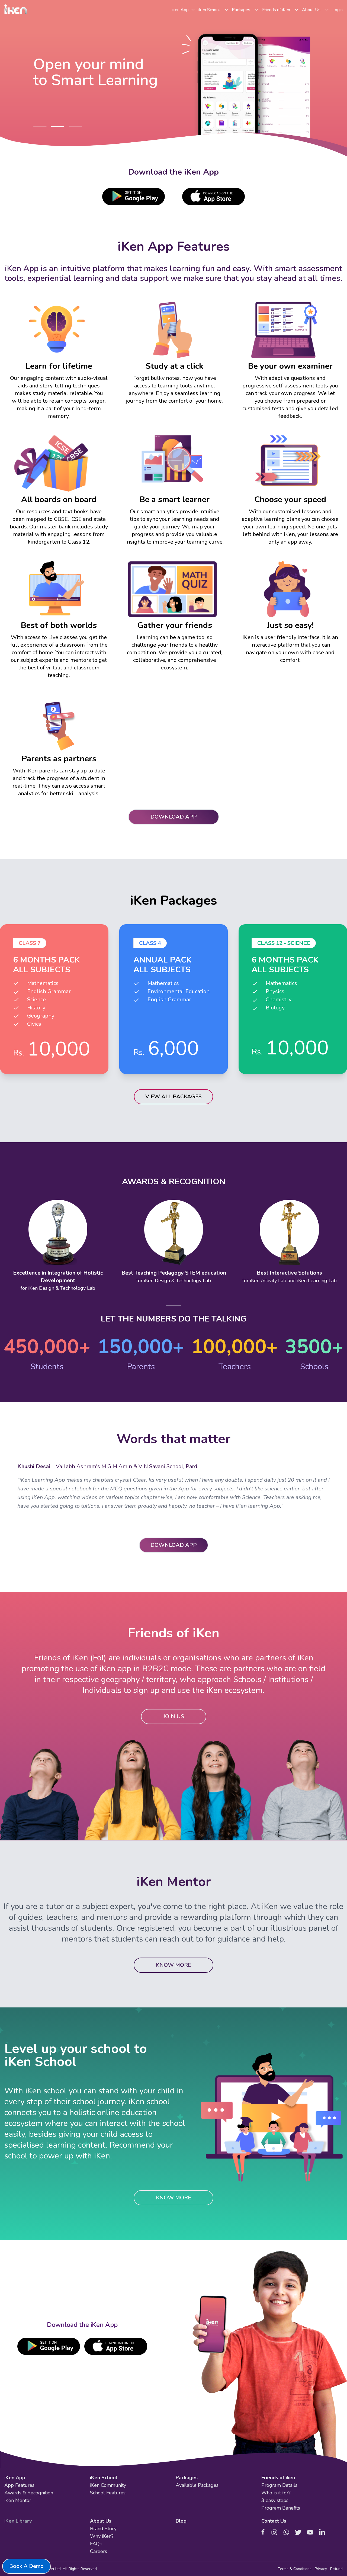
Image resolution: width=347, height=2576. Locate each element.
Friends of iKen (276, 10)
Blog (181, 2521)
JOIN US (174, 1716)
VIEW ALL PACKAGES (173, 1097)
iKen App (15, 2478)
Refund (336, 2569)
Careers (99, 2551)
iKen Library (18, 2521)
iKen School (104, 2478)
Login (338, 10)
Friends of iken (278, 2478)
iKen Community (108, 2485)
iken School (209, 10)
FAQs (96, 2544)
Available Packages (197, 2485)
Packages (241, 10)
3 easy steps (275, 2500)
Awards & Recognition (29, 2493)
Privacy (321, 2569)
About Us (311, 10)
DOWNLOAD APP (174, 817)
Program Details (279, 2485)
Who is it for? (276, 2493)
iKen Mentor (18, 2500)
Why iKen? (102, 2536)
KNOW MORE (173, 1965)
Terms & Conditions (295, 2569)
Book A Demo (26, 2566)
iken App (180, 10)
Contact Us (274, 2521)
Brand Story (103, 2529)
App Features (19, 2485)
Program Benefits (281, 2508)
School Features (108, 2493)
